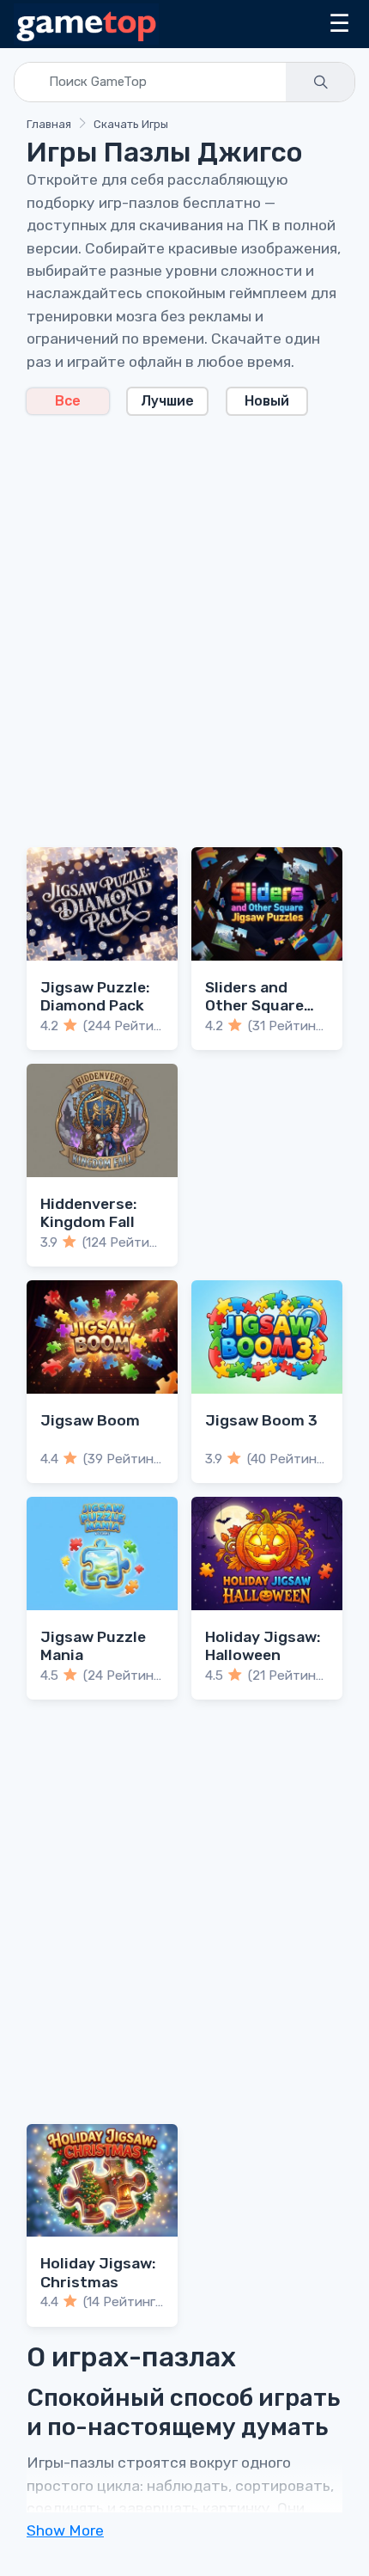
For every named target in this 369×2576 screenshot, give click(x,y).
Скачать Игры (131, 124)
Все (68, 401)
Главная (49, 124)
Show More (65, 2530)
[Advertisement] (184, 621)
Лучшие (167, 401)
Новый (267, 401)
